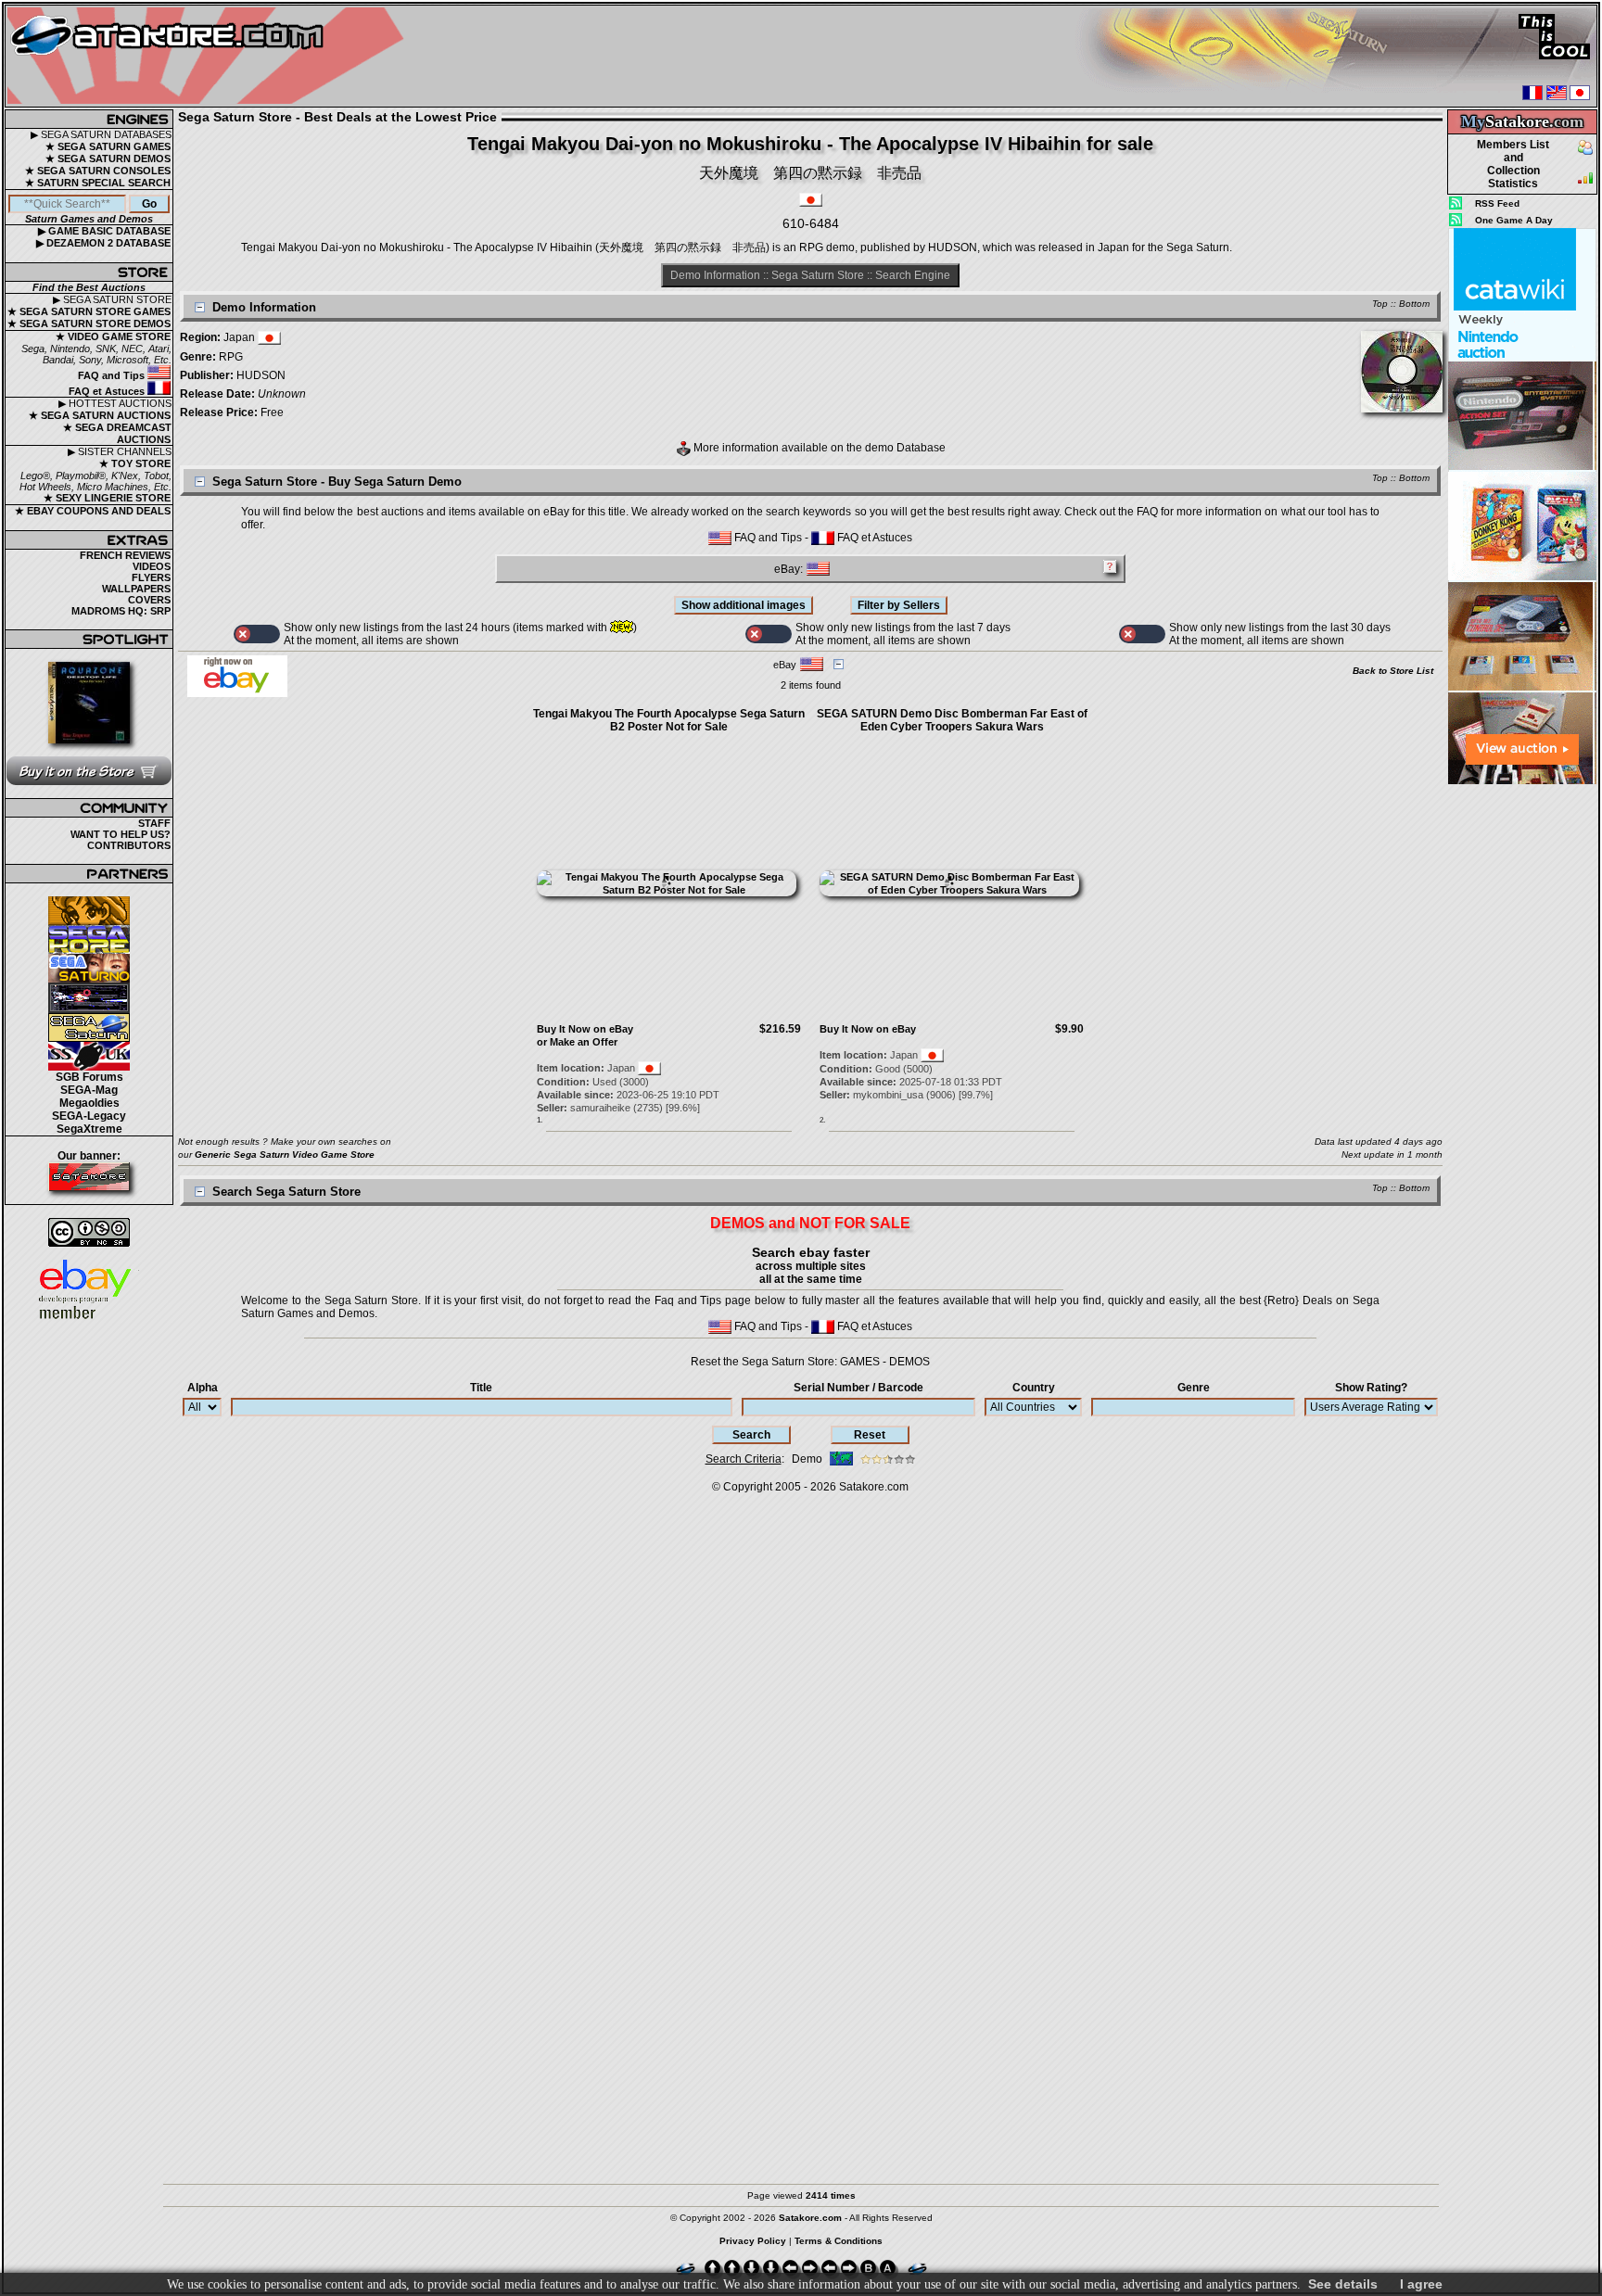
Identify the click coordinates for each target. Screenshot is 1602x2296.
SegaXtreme (89, 1129)
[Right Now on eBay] (237, 693)
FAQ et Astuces (108, 391)
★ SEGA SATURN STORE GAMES (89, 311)
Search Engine (913, 275)
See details (1343, 2284)
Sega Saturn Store (818, 275)
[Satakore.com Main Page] (210, 56)
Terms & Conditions (839, 2241)
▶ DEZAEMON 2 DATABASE (103, 243)
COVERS (149, 600)
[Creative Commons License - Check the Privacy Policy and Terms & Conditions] (89, 1232)
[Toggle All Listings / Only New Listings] (257, 634)
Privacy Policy (753, 2241)
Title (481, 1388)
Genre (1194, 1388)
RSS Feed (1497, 203)
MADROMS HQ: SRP (121, 611)
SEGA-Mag (89, 1090)
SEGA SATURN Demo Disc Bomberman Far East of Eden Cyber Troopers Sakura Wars (952, 720)
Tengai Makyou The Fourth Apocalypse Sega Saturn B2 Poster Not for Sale (669, 720)
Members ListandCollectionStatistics (1513, 164)
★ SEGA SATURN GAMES (108, 146)
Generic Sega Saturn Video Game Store (285, 1154)
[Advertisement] (1522, 1065)
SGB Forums (89, 1077)
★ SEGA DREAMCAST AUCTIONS (117, 433)
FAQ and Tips (113, 375)
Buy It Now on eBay (585, 1029)
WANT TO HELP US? (121, 834)
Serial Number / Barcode (858, 1388)
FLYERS (151, 577)
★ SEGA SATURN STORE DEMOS (89, 323)
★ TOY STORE (135, 463)
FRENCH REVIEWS (125, 555)
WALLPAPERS (136, 589)
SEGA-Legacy (89, 1116)
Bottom (1414, 304)
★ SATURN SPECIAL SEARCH (98, 183)
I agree (1421, 2284)
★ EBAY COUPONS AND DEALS (93, 511)
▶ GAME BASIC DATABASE (104, 231)
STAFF (154, 823)
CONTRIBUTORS (129, 845)
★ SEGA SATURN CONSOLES (98, 171)
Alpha (203, 1388)
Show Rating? (1371, 1388)
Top (1380, 304)
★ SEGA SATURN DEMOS (108, 159)
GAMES (860, 1362)
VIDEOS (152, 566)
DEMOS (909, 1362)
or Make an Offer (577, 1042)
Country (1034, 1388)
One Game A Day (1514, 220)
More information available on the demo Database (818, 448)
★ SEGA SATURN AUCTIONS (100, 415)
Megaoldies (89, 1103)
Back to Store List (1393, 671)
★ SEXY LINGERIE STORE (107, 498)
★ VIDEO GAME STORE (113, 336)
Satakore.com (874, 1487)
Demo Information (715, 275)
